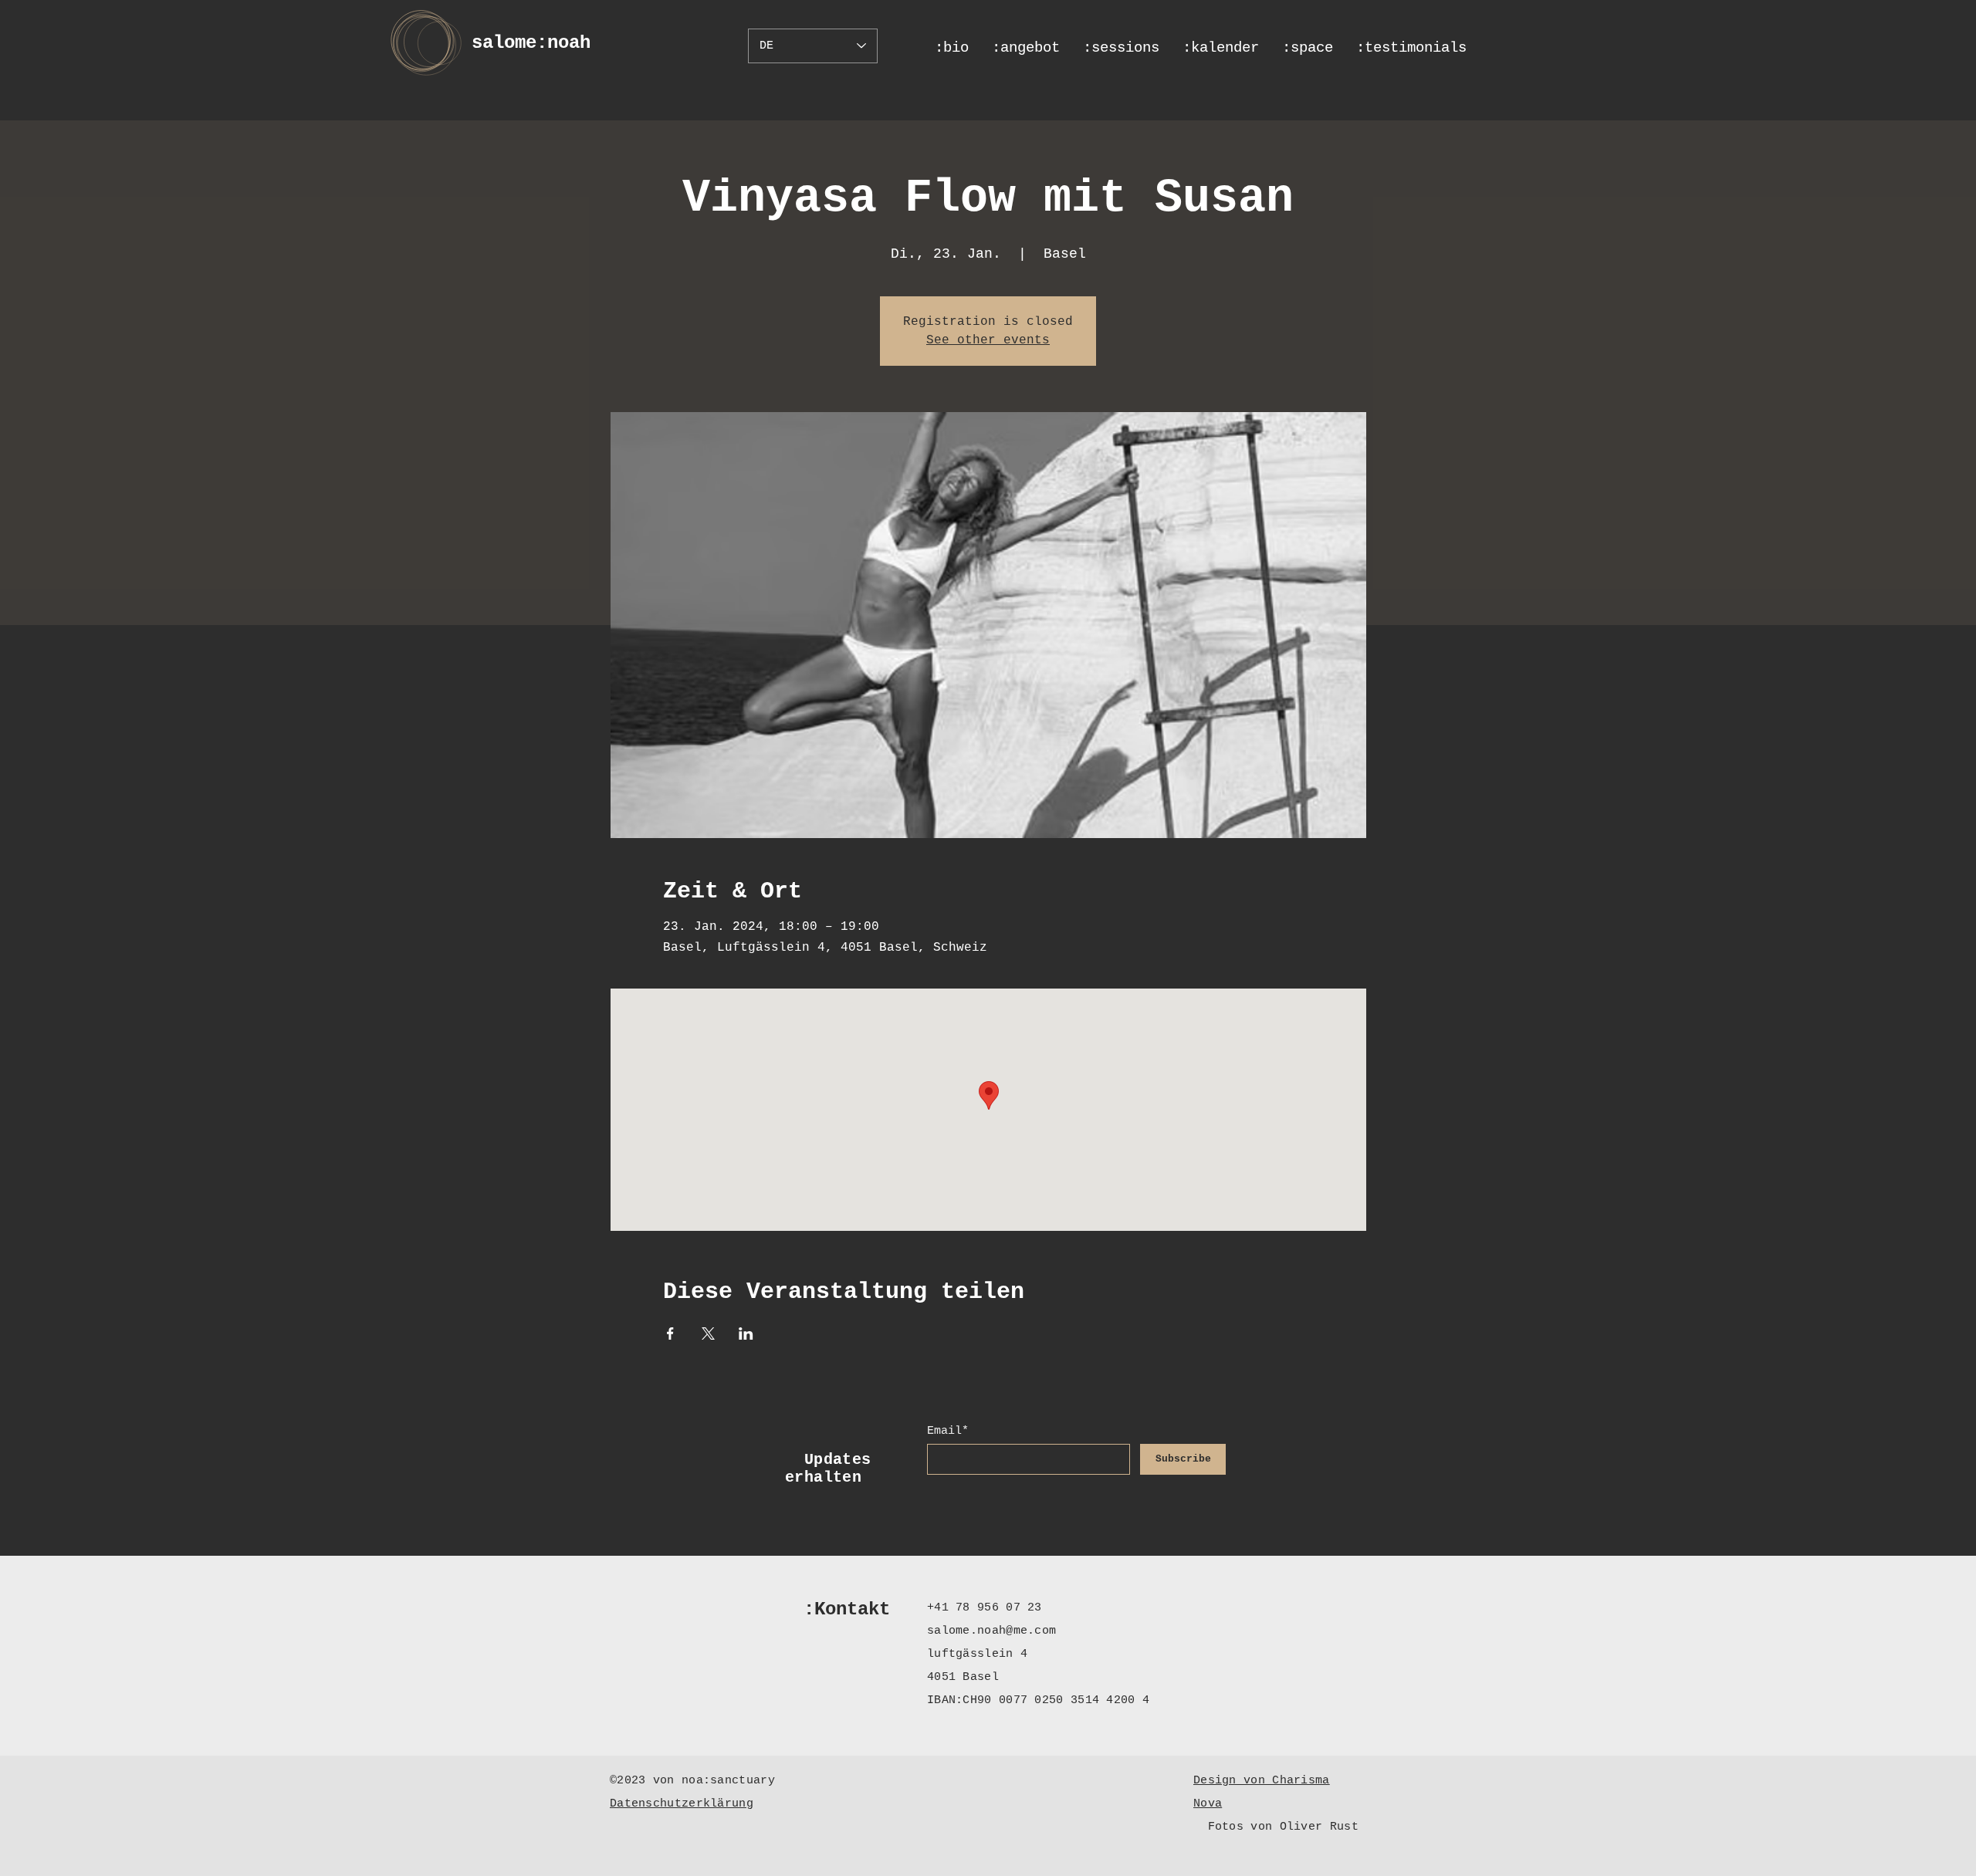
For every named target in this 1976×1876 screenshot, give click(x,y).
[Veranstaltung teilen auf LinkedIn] (746, 1333)
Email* (948, 1431)
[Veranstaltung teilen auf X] (708, 1333)
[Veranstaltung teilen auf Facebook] (670, 1333)
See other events (988, 340)
